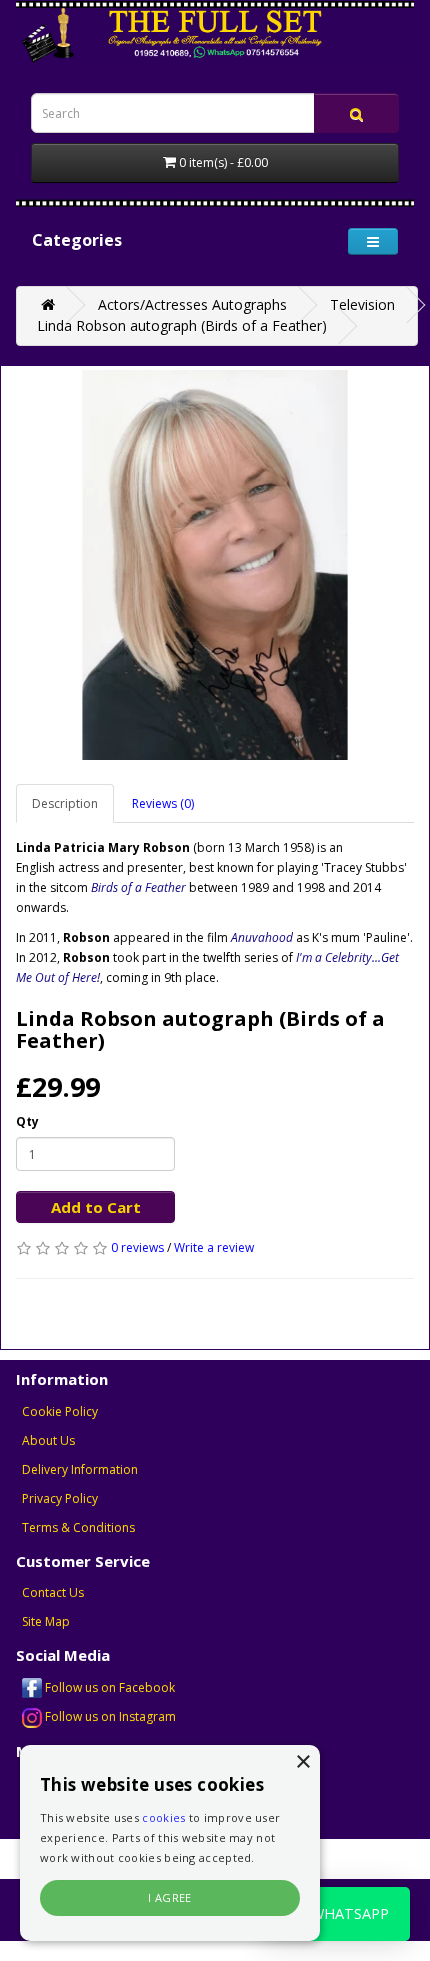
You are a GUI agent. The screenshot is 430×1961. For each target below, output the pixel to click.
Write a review (214, 1247)
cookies (163, 1817)
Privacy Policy (60, 1498)
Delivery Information (80, 1469)
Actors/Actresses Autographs (192, 304)
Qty (27, 1121)
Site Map (46, 1621)
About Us (48, 1440)
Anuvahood (262, 937)
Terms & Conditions (78, 1527)
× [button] (302, 1762)
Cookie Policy (60, 1411)
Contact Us (53, 1592)
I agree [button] (170, 1897)
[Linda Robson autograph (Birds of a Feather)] (215, 565)
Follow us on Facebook (108, 1687)
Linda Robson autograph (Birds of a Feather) (182, 325)
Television (362, 304)
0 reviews (137, 1247)
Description (65, 803)
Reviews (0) (163, 803)
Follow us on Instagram (109, 1716)
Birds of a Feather (138, 887)
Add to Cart (96, 1207)
